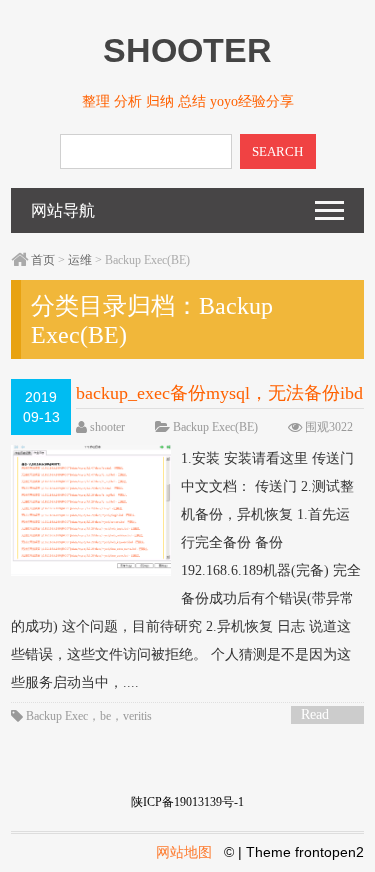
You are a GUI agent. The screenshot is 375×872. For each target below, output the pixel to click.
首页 (43, 260)
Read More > (322, 715)
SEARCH (277, 151)
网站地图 (184, 852)
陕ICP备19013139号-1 (187, 802)
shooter (107, 427)
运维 (80, 260)
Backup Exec (57, 716)
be (105, 716)
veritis (137, 716)
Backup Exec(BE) (215, 427)
